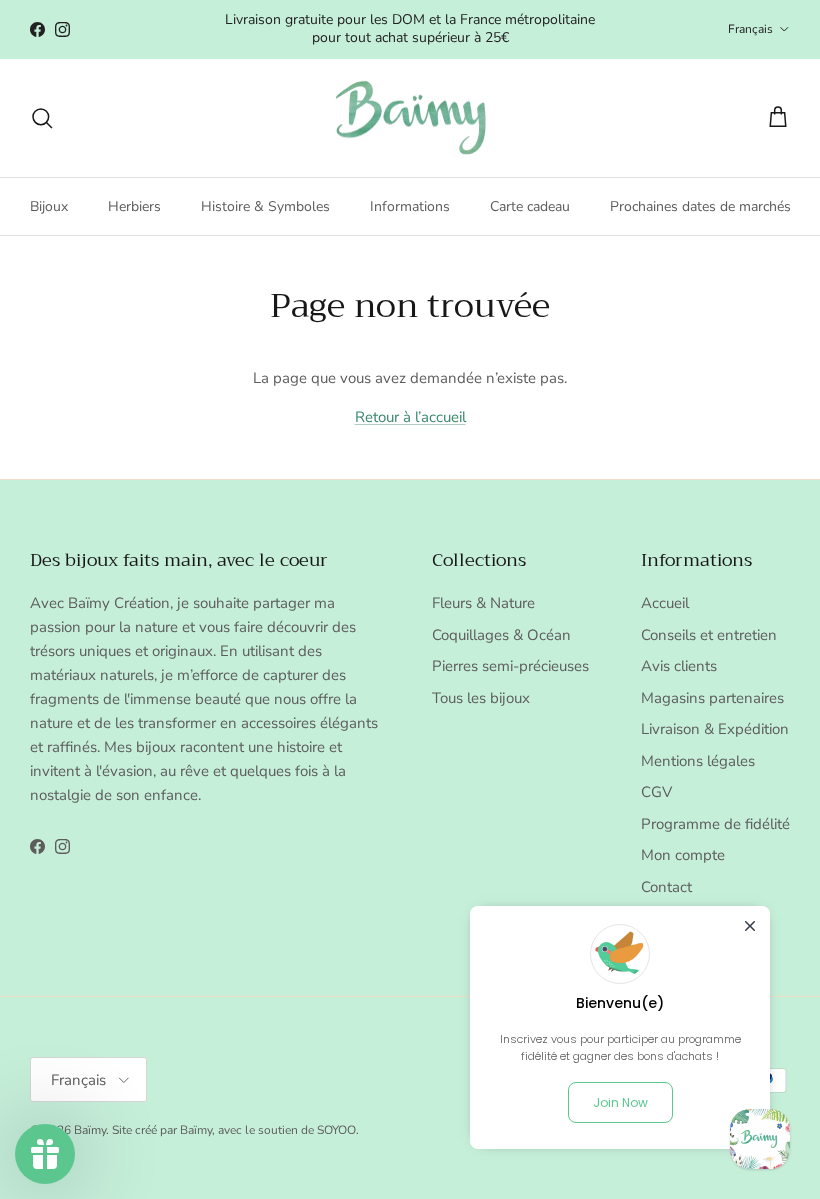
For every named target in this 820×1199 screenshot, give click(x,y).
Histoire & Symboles (265, 206)
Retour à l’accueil (410, 417)
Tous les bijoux (481, 698)
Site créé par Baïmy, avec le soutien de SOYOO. (235, 1130)
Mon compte (683, 855)
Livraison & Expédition (715, 729)
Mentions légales (698, 761)
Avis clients (679, 666)
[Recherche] (42, 118)
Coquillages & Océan (501, 635)
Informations (410, 206)
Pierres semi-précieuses (510, 666)
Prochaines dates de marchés (700, 206)
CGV (656, 792)
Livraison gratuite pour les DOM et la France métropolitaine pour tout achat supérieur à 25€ (410, 28)
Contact (666, 887)
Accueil (665, 603)
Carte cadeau (530, 206)
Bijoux (49, 206)
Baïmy (90, 1130)
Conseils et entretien (709, 635)
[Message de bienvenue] (760, 1139)
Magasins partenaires (712, 698)
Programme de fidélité (715, 824)
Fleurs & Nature (483, 603)
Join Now (620, 1102)
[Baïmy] (410, 118)
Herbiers (134, 206)
